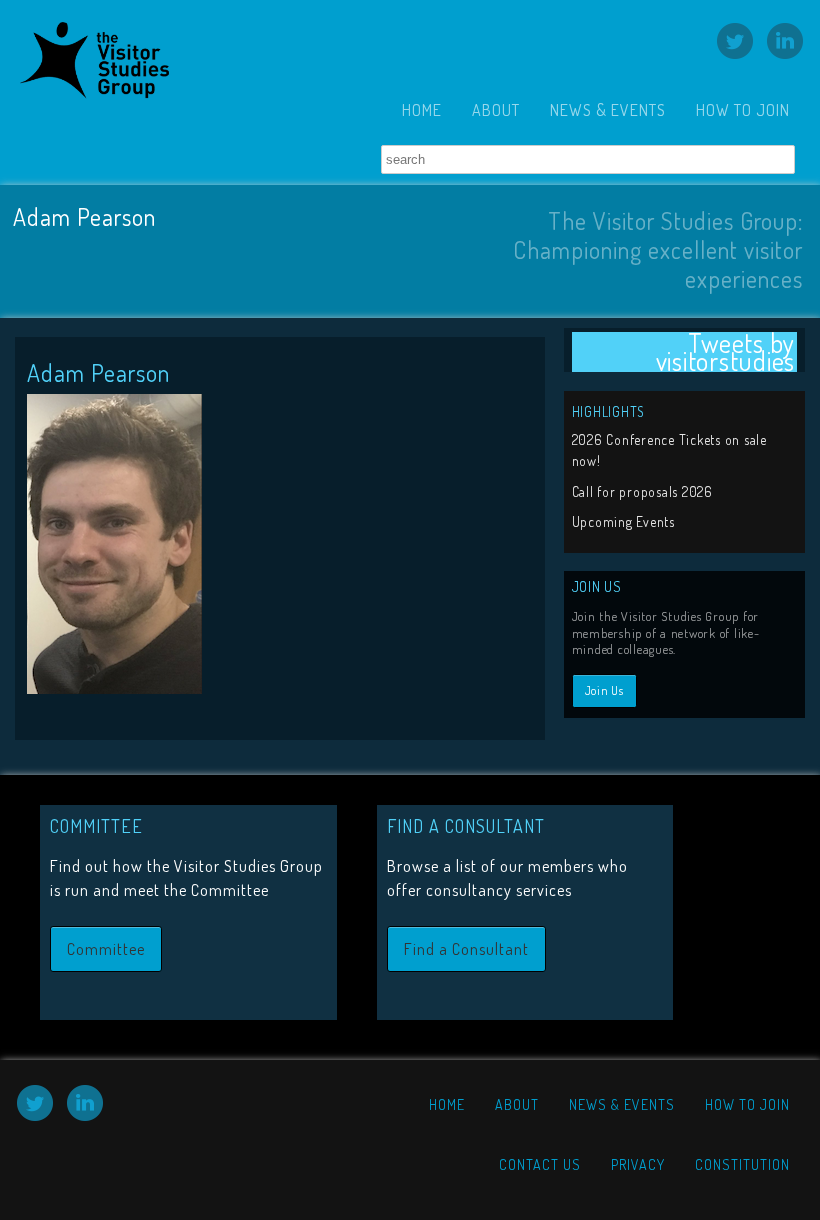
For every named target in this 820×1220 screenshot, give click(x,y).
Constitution (742, 1164)
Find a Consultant (466, 949)
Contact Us (540, 1164)
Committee (106, 949)
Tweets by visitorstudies (726, 352)
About (496, 110)
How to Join (743, 110)
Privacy (638, 1164)
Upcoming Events (623, 521)
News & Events (608, 110)
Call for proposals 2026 (642, 491)
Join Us (604, 690)
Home (422, 110)
